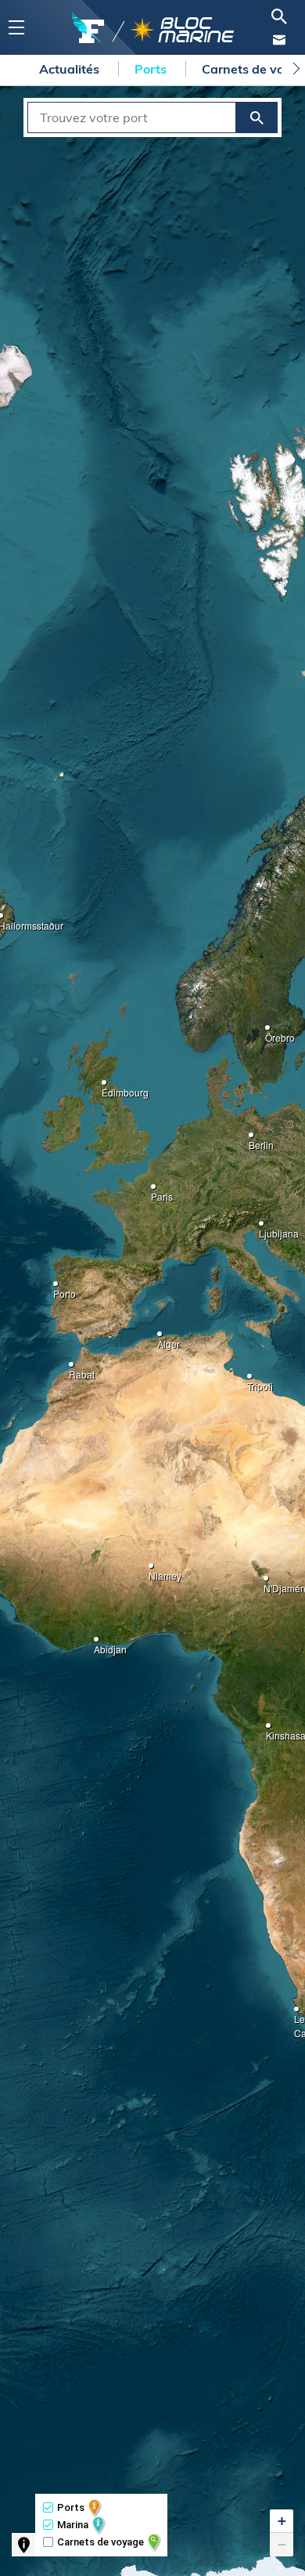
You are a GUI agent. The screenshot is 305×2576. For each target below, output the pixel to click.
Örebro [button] (270, 1033)
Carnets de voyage (100, 2542)
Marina (73, 2525)
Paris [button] (156, 1192)
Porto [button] (58, 1289)
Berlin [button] (253, 1140)
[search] (279, 16)
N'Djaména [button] (268, 1583)
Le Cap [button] (299, 2014)
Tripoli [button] (252, 1381)
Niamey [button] (153, 1571)
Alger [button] (162, 1339)
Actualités (71, 69)
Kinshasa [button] (271, 1731)
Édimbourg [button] (106, 1087)
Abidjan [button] (99, 1644)
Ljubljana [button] (264, 1228)
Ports (152, 69)
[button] (282, 2521)
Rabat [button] (74, 1369)
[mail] (279, 40)
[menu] (16, 28)
